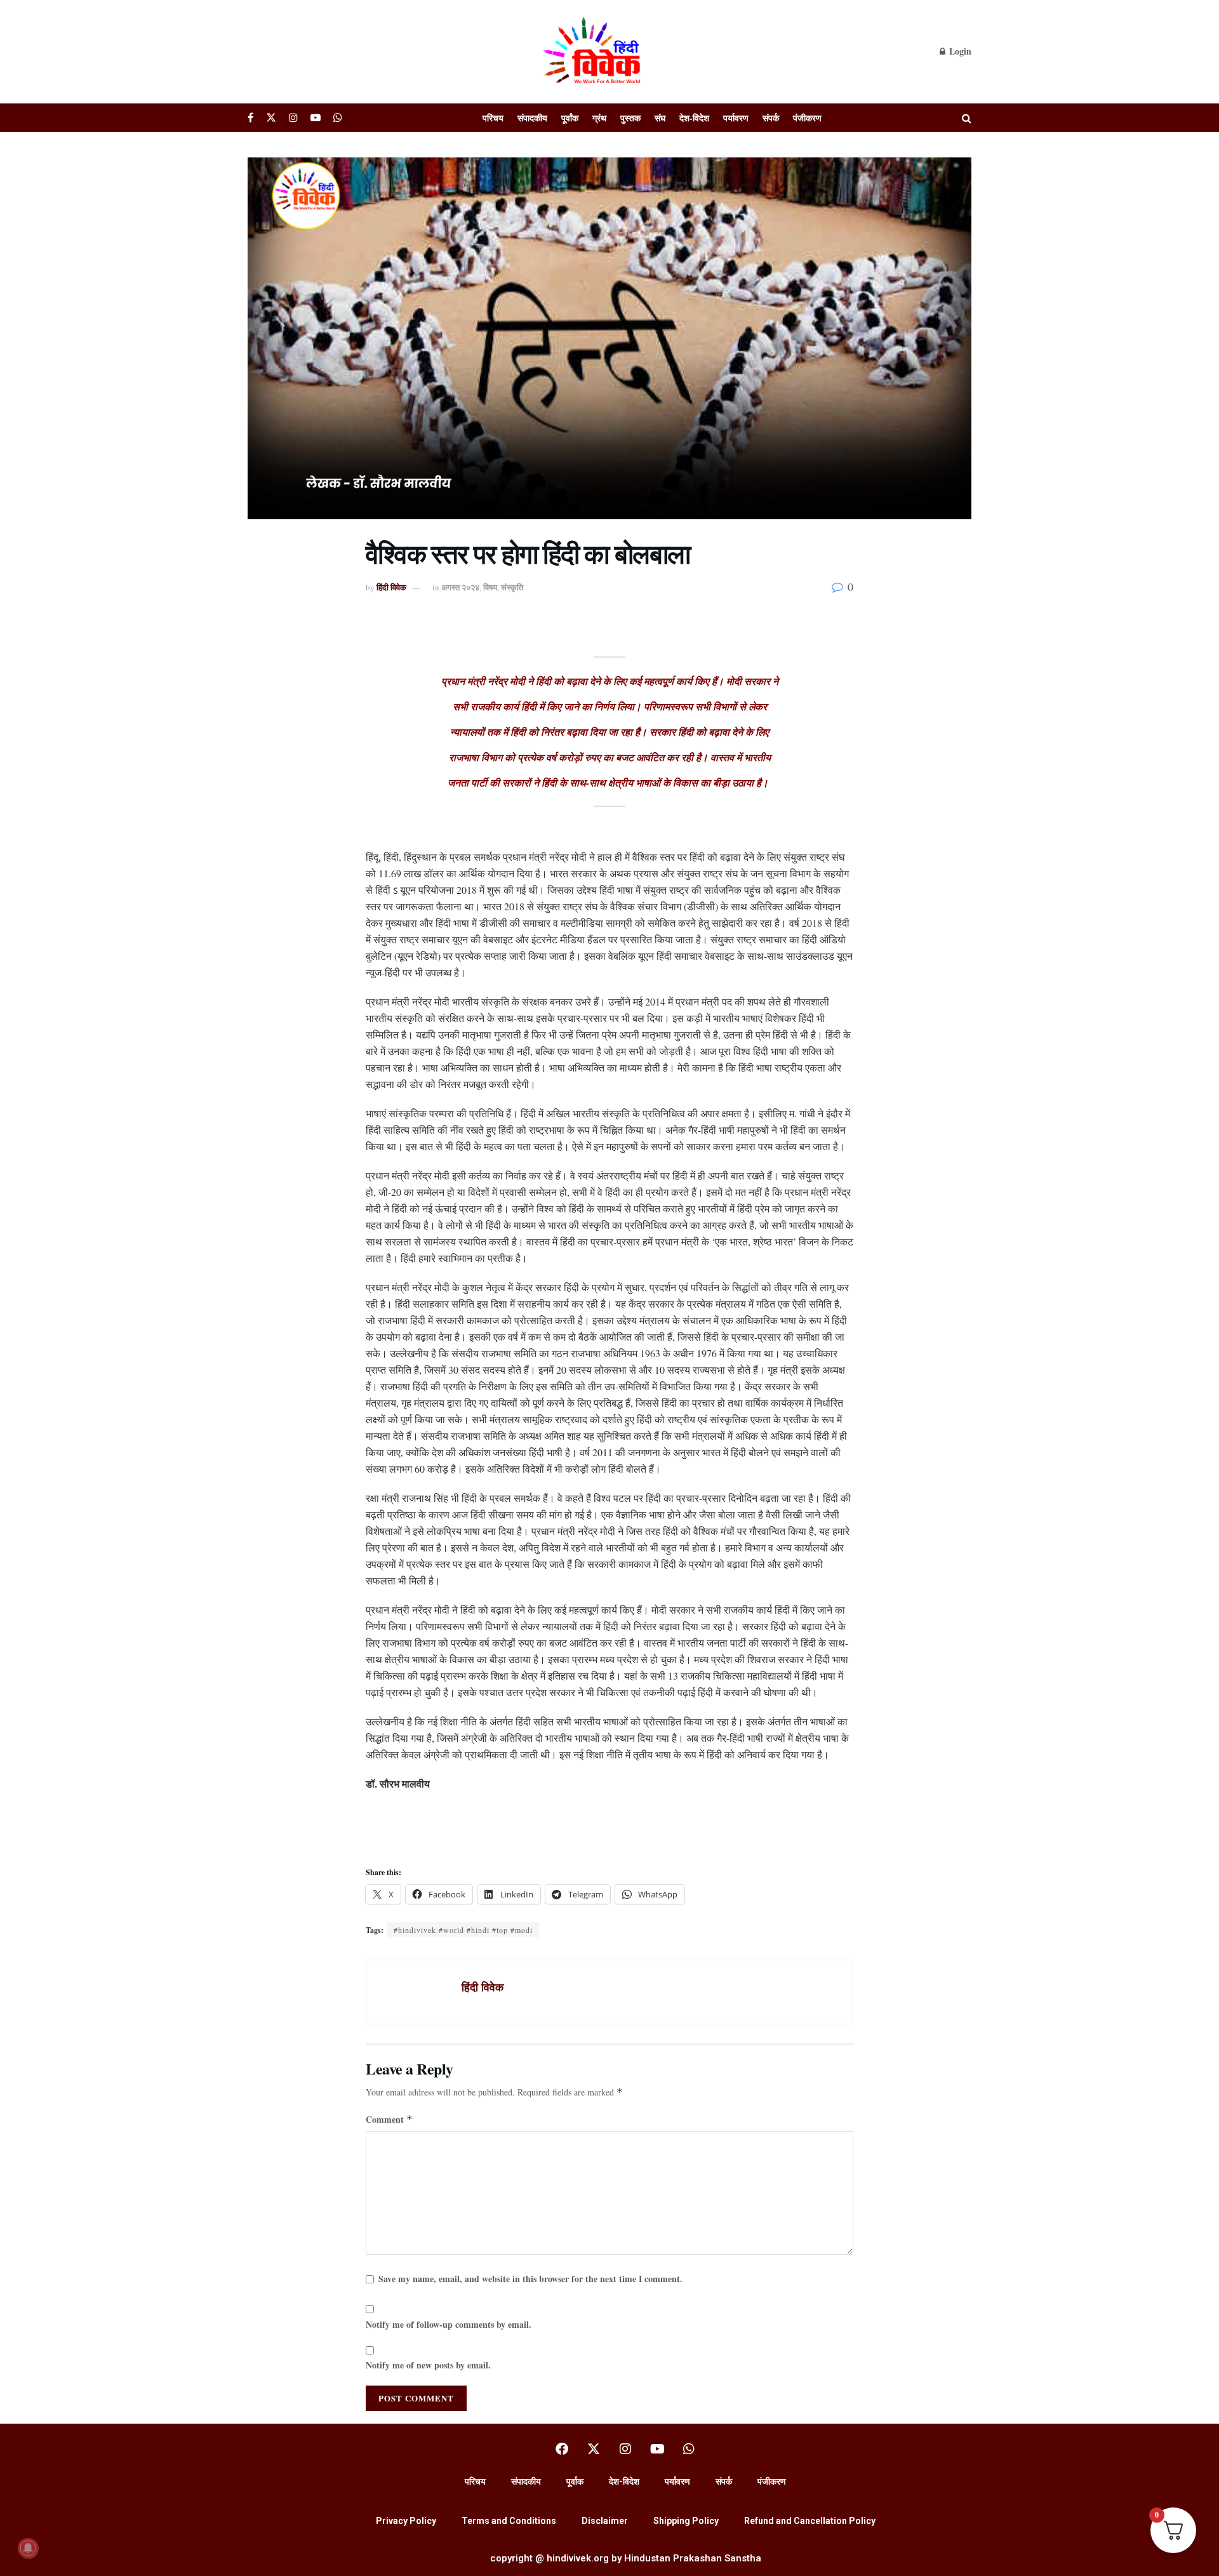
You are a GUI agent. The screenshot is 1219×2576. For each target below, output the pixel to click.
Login (959, 51)
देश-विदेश (694, 118)
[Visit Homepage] (594, 51)
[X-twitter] (594, 2449)
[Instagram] (625, 2449)
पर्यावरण (736, 118)
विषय (490, 587)
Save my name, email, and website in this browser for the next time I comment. (530, 2279)
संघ (660, 118)
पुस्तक (630, 118)
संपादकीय (532, 118)
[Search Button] (967, 118)
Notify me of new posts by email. (428, 2365)
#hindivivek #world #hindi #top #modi (463, 1930)
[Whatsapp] (689, 2449)
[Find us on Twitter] (271, 118)
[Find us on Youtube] (316, 118)
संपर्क (771, 118)
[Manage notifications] (28, 2548)
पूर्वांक (570, 118)
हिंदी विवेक (391, 587)
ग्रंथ (599, 118)
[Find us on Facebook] (250, 118)
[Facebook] (562, 2449)
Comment (389, 2119)
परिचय (493, 118)
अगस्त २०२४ (460, 587)
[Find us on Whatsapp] (338, 118)
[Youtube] (657, 2449)
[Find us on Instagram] (293, 118)
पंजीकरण (807, 118)
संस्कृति (512, 587)
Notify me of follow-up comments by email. (449, 2324)
